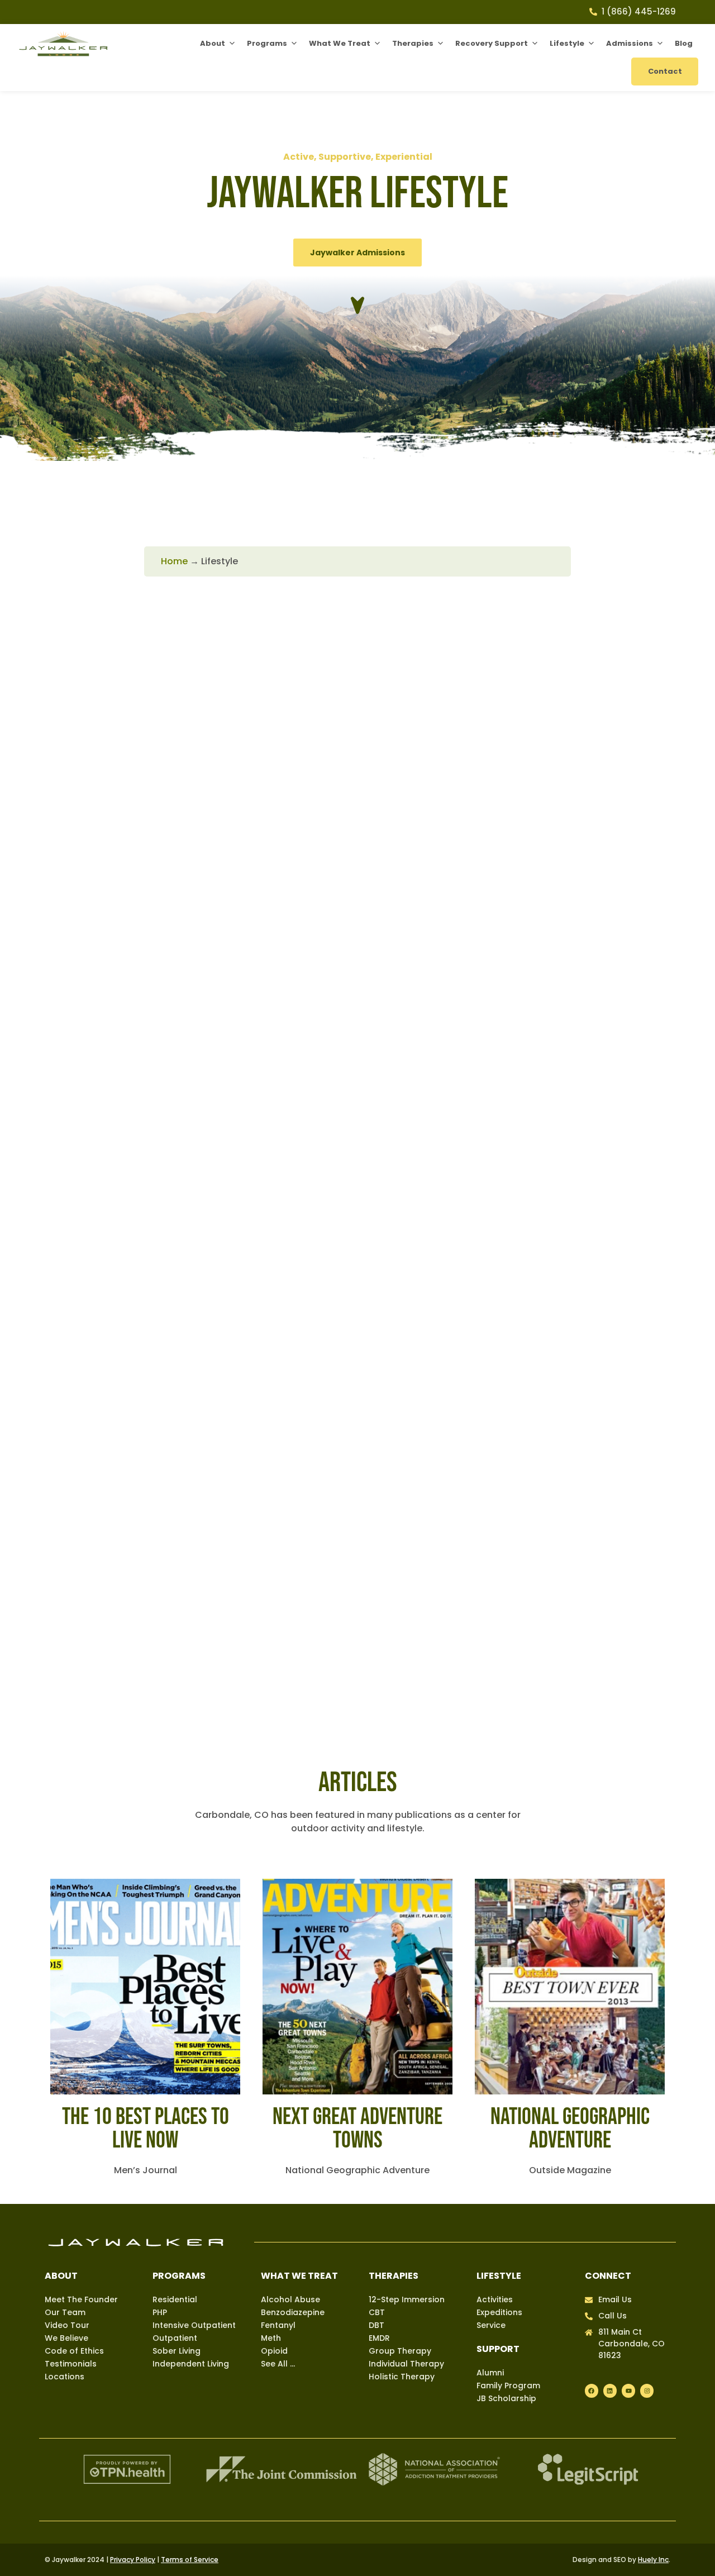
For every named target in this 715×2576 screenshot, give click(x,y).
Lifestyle (567, 43)
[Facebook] (592, 2391)
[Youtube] (628, 2391)
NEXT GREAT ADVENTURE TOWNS (357, 2129)
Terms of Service (190, 2560)
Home (174, 561)
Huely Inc (653, 2560)
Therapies (413, 43)
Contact (665, 71)
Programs (267, 43)
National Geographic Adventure (570, 2129)
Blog (684, 43)
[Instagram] (647, 2391)
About (213, 43)
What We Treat (340, 43)
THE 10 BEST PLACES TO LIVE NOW (146, 2129)
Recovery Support (492, 43)
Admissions (630, 43)
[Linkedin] (610, 2391)
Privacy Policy (133, 2560)
